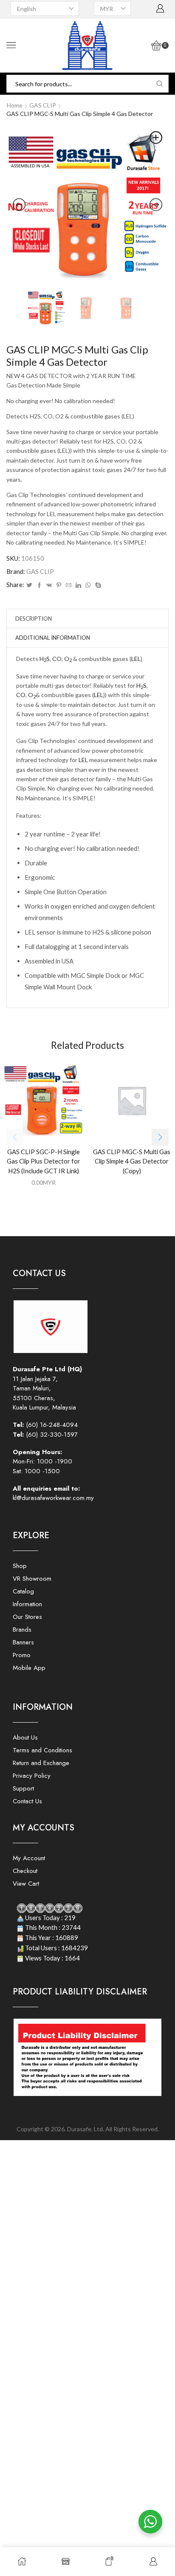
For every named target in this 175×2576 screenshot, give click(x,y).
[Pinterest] (59, 585)
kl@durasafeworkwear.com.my (53, 1498)
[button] (160, 1137)
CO (57, 659)
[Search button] (160, 84)
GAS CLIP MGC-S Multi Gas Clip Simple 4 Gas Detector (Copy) (132, 1161)
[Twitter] (29, 585)
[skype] (97, 585)
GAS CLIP (43, 105)
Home (15, 105)
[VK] (49, 585)
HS (45, 659)
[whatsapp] (88, 585)
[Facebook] (39, 585)
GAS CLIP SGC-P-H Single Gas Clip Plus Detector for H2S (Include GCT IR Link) (44, 1161)
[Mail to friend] (69, 585)
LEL (136, 659)
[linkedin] (78, 585)
